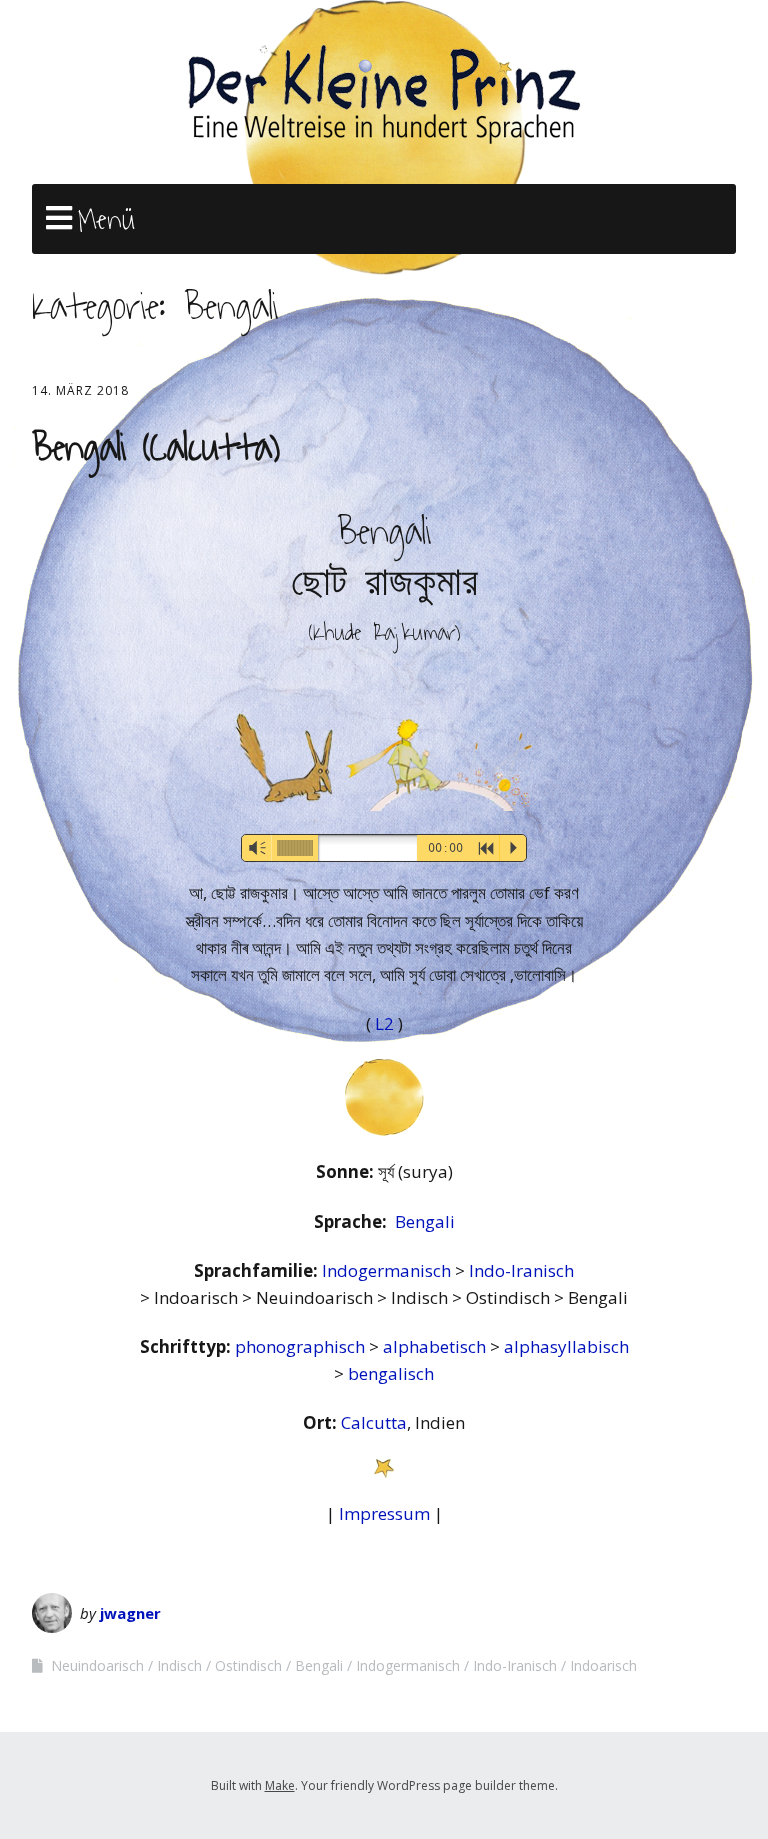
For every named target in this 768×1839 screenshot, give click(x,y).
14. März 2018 (80, 390)
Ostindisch (248, 1665)
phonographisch (302, 1346)
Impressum (384, 1513)
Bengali (425, 1221)
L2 (386, 1023)
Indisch (179, 1665)
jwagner (130, 1613)
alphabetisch (436, 1346)
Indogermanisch (388, 1270)
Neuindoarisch (97, 1665)
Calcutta (374, 1422)
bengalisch (391, 1373)
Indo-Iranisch (521, 1270)
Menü (106, 220)
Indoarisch (603, 1665)
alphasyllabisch (566, 1346)
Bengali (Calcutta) (156, 448)
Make (280, 1785)
